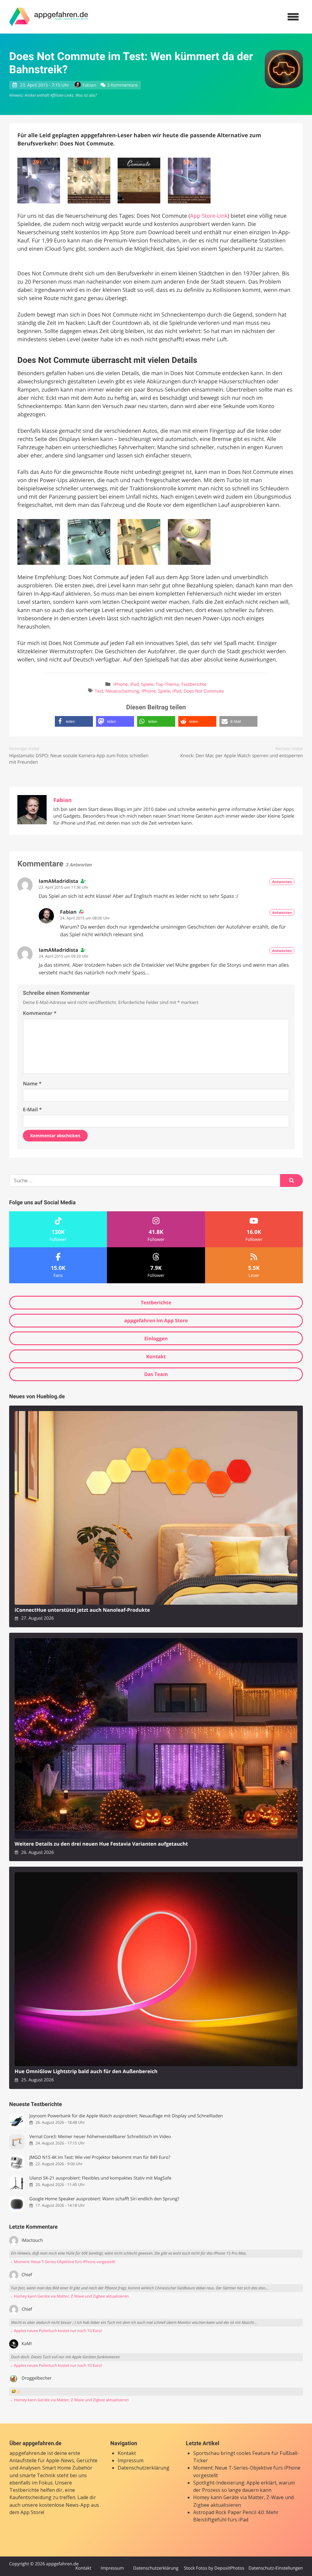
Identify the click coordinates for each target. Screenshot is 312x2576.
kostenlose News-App (64, 2505)
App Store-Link (209, 216)
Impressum (131, 2460)
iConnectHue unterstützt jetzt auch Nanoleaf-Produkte (82, 1610)
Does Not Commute (204, 691)
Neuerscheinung (122, 691)
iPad (135, 684)
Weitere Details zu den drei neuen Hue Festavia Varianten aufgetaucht (101, 1844)
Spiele (147, 684)
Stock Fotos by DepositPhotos (214, 2568)
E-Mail (32, 1109)
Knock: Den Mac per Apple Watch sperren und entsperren (241, 756)
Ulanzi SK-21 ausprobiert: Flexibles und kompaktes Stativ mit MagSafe (100, 2178)
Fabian (89, 85)
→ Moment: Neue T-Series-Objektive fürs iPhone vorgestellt (62, 2262)
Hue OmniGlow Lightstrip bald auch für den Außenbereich (86, 2071)
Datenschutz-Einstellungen (276, 2568)
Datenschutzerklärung (144, 2468)
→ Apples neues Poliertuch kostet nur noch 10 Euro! (56, 2331)
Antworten (282, 882)
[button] (74, 721)
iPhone (121, 684)
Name (32, 1084)
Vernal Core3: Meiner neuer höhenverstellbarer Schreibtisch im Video (100, 2137)
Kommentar (40, 1013)
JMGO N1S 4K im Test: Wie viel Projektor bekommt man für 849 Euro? (100, 2157)
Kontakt (156, 1356)
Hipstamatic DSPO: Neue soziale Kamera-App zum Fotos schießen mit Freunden (79, 759)
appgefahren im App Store (156, 1320)
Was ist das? (86, 95)
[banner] (49, 17)
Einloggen (156, 1338)
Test (99, 691)
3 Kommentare (122, 85)
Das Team (156, 1374)
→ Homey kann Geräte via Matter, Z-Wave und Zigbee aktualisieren (69, 2296)
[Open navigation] (293, 17)
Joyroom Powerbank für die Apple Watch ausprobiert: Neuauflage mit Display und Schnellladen (126, 2116)
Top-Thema (167, 684)
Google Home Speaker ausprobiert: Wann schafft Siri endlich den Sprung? (104, 2199)
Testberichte (194, 684)
